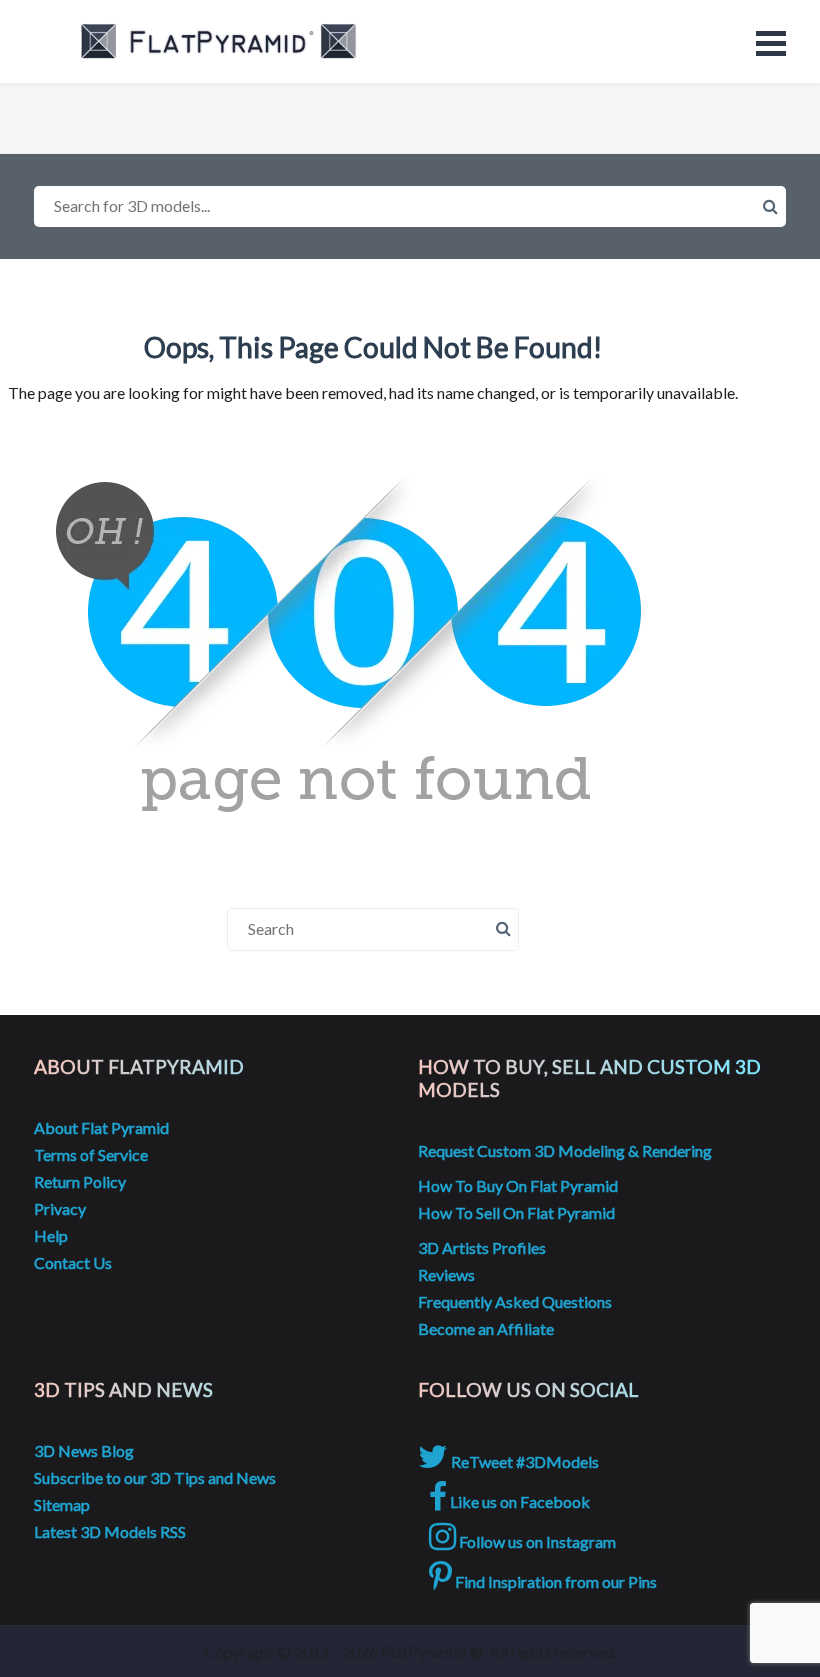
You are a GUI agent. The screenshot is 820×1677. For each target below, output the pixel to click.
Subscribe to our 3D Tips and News (155, 1477)
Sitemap (62, 1504)
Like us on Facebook (518, 1501)
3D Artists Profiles (482, 1247)
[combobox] (410, 206)
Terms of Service (91, 1154)
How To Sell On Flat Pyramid (516, 1212)
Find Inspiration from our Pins (554, 1581)
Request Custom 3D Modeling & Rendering (565, 1150)
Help (51, 1235)
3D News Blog (84, 1450)
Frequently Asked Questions (515, 1301)
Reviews (446, 1274)
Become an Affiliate (486, 1328)
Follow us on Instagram (536, 1541)
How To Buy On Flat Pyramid (518, 1185)
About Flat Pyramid (101, 1127)
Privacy (60, 1208)
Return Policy (80, 1181)
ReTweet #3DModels (523, 1461)
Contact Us (73, 1262)
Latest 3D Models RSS (110, 1531)
